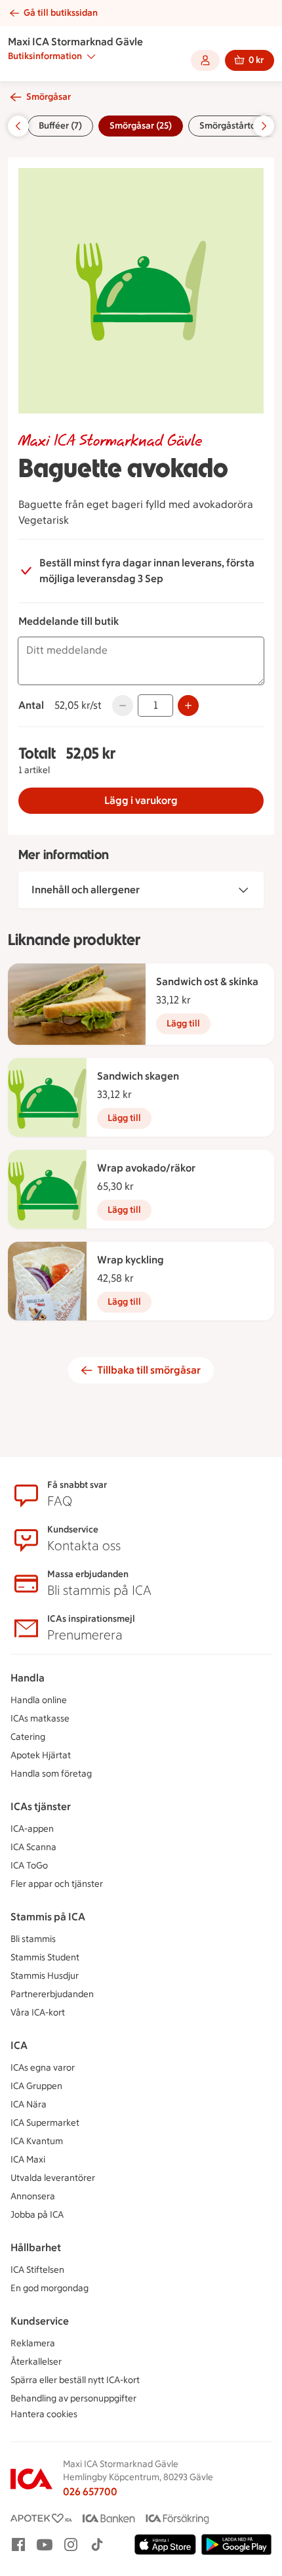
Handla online (39, 1700)
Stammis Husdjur (45, 1976)
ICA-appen (32, 1829)
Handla (28, 1678)
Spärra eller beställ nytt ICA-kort (75, 2380)
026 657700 (90, 2492)
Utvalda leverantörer (53, 2178)
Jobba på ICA (37, 2215)
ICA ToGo (29, 1866)
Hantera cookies (44, 2414)
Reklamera (33, 2343)
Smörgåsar (49, 97)
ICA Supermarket (45, 2123)
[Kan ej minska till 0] (123, 706)
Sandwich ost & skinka (207, 982)
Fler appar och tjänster (57, 1884)
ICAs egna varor (43, 2068)
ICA (19, 2045)
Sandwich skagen (138, 1076)
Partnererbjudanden (52, 1994)
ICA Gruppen (36, 2086)
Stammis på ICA (48, 1917)
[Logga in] (205, 60)
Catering (28, 1737)
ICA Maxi (28, 2160)
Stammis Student (45, 1957)
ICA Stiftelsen (37, 2270)
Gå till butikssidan (61, 13)
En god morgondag (50, 2288)
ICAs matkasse (40, 1719)
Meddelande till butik (69, 621)
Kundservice (40, 2321)
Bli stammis (33, 1939)
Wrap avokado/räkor (146, 1168)
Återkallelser (36, 2362)
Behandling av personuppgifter (73, 2398)
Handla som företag (51, 1774)
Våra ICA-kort (38, 2013)
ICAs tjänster (41, 1806)
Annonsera (33, 2196)
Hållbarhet (36, 2248)
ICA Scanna (33, 1847)
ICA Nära (29, 2104)
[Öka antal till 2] (188, 706)
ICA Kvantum (37, 2141)
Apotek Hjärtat (41, 1755)
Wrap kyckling (131, 1260)
